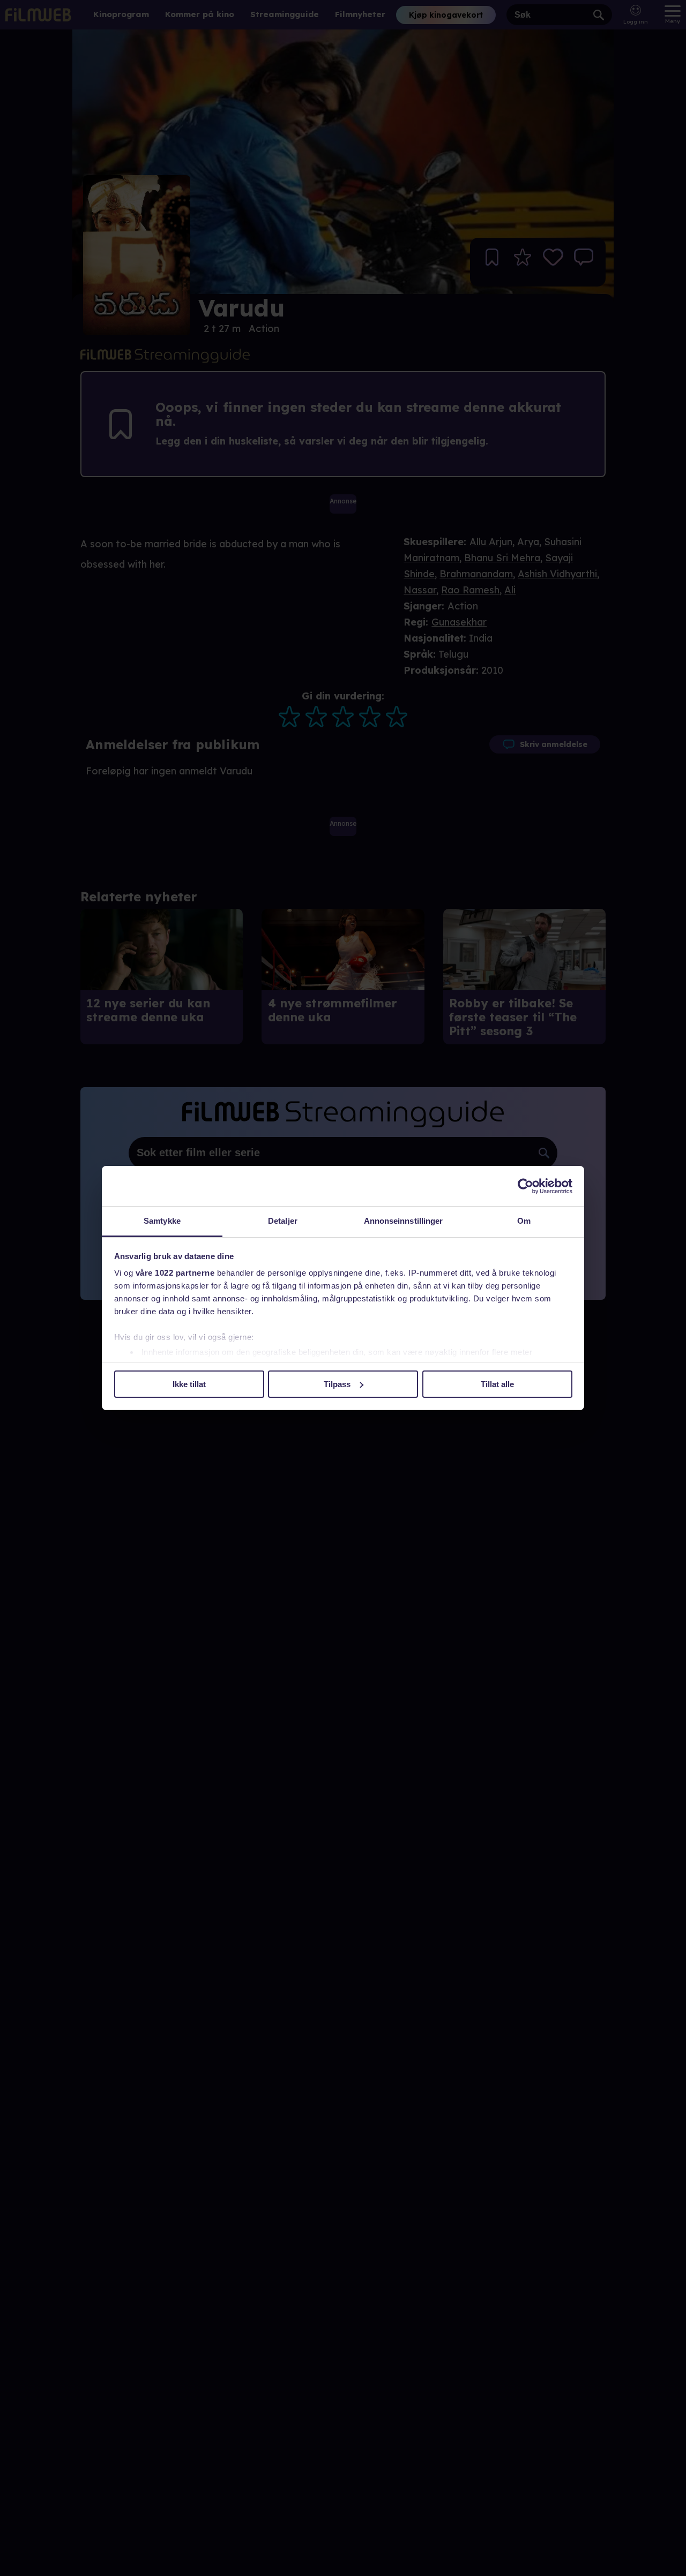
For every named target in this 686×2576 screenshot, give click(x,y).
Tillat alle (497, 1384)
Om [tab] (524, 1221)
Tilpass (337, 1384)
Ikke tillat (189, 1384)
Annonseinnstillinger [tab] (404, 1221)
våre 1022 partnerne (175, 1273)
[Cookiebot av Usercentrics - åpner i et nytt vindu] (525, 1186)
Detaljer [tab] (283, 1221)
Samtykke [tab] (162, 1221)
